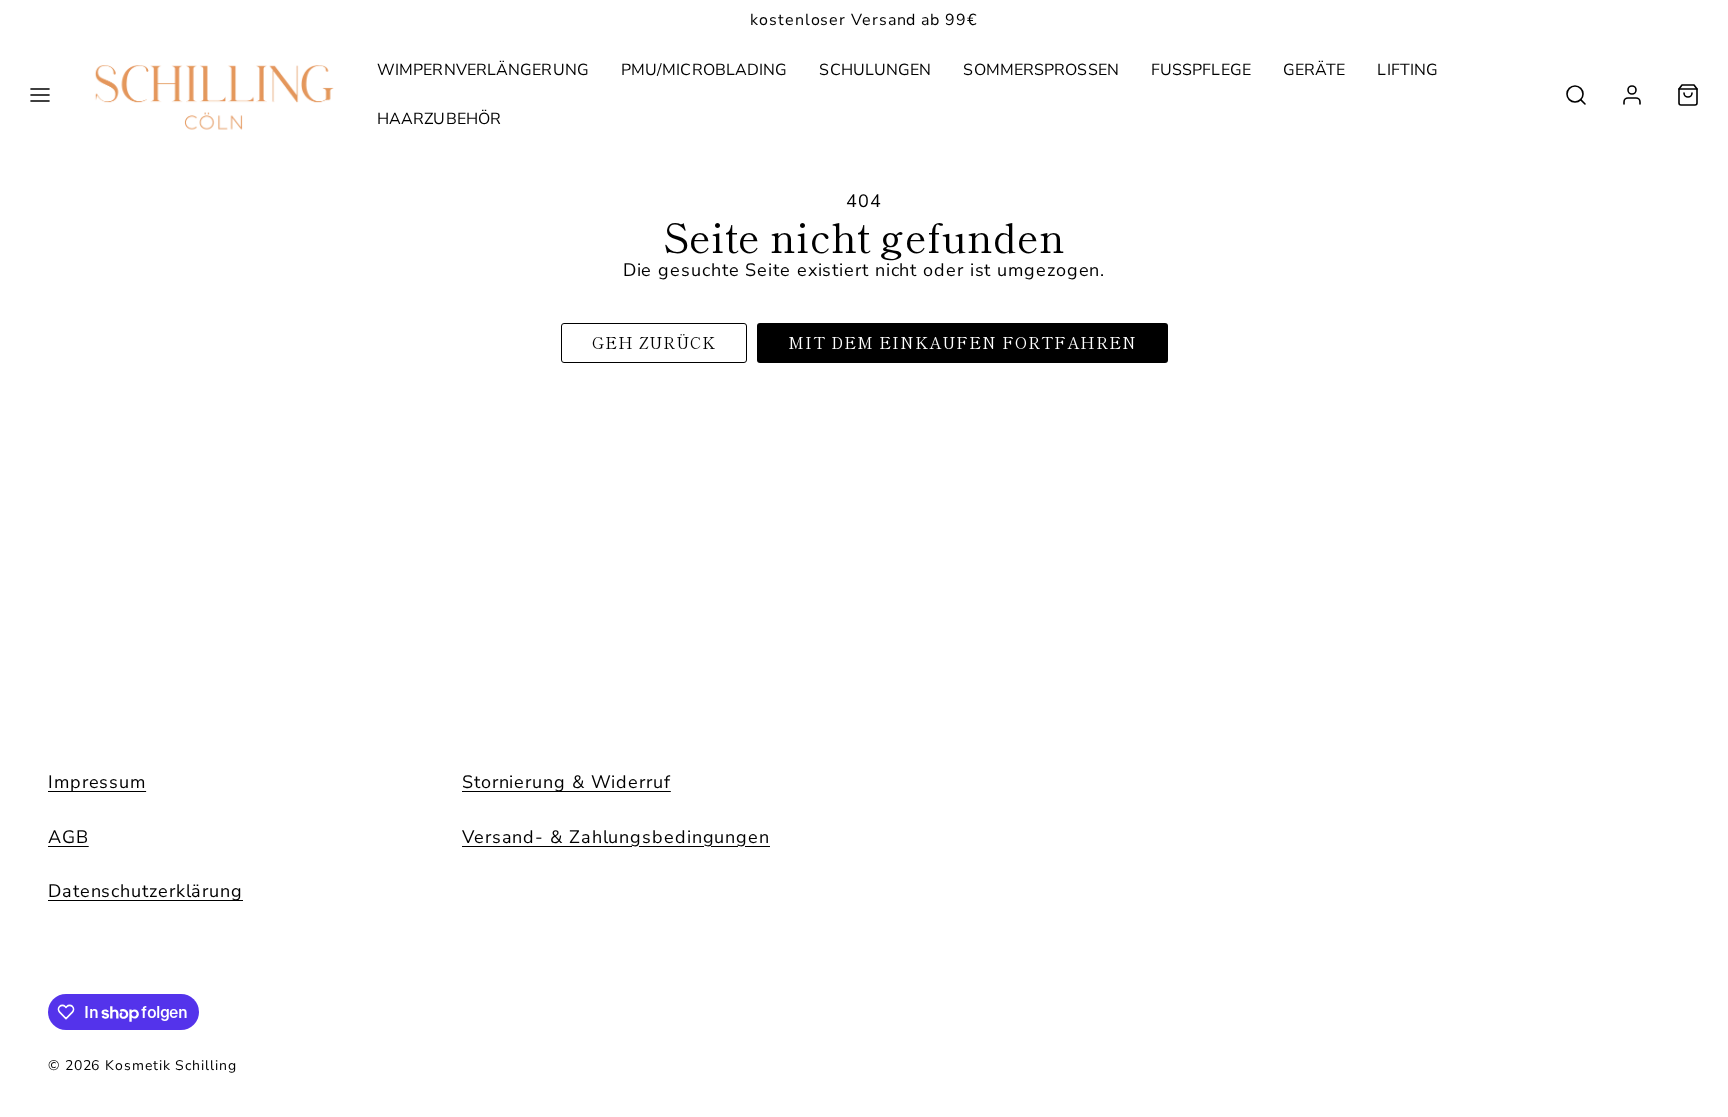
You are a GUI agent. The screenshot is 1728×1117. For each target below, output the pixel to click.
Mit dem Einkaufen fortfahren (962, 342)
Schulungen (875, 70)
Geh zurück (654, 342)
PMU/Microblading (704, 70)
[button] (40, 95)
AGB (68, 837)
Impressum (97, 782)
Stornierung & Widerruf (566, 782)
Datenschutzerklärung (145, 891)
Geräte (1314, 70)
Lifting (1407, 70)
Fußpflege (1201, 70)
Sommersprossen (1040, 70)
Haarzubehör (439, 119)
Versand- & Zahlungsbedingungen (616, 837)
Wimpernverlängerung (483, 70)
